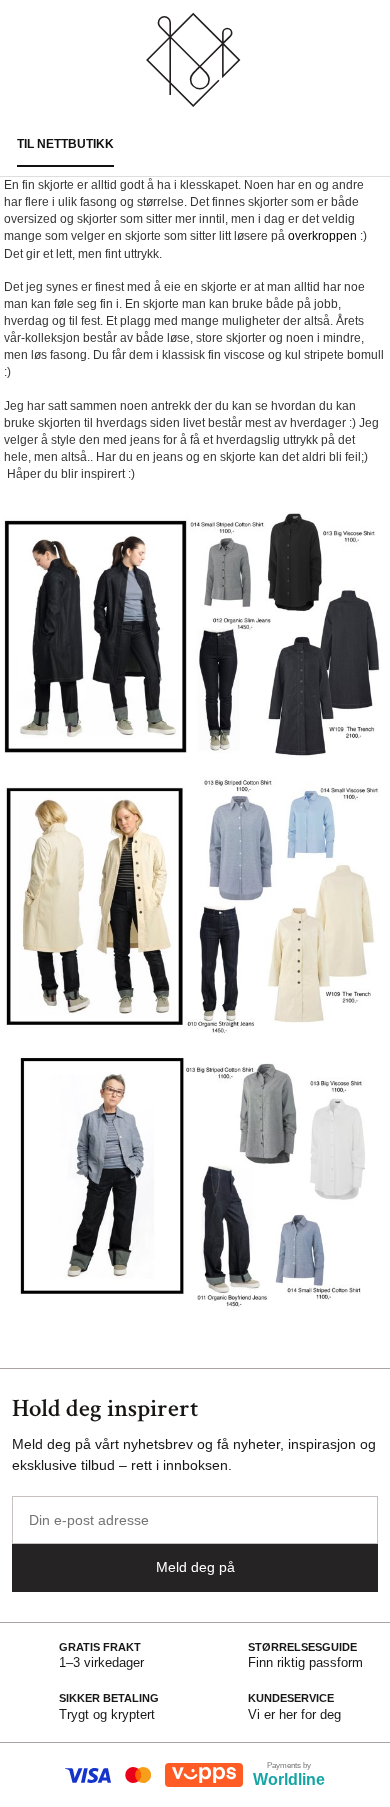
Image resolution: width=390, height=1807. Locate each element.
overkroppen (322, 236)
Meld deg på (195, 1567)
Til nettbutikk (65, 144)
